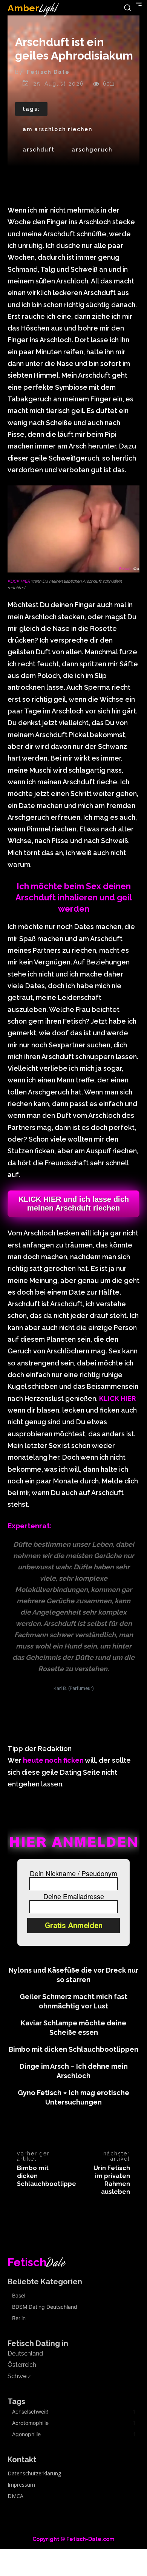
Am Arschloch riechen (57, 129)
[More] (108, 2129)
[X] (56, 2129)
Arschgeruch (92, 150)
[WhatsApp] (90, 2129)
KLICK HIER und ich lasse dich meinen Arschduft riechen (74, 1204)
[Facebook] (38, 2129)
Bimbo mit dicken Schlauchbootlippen (73, 2049)
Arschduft (39, 150)
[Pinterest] (73, 2129)
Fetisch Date (48, 72)
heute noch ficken (53, 1760)
